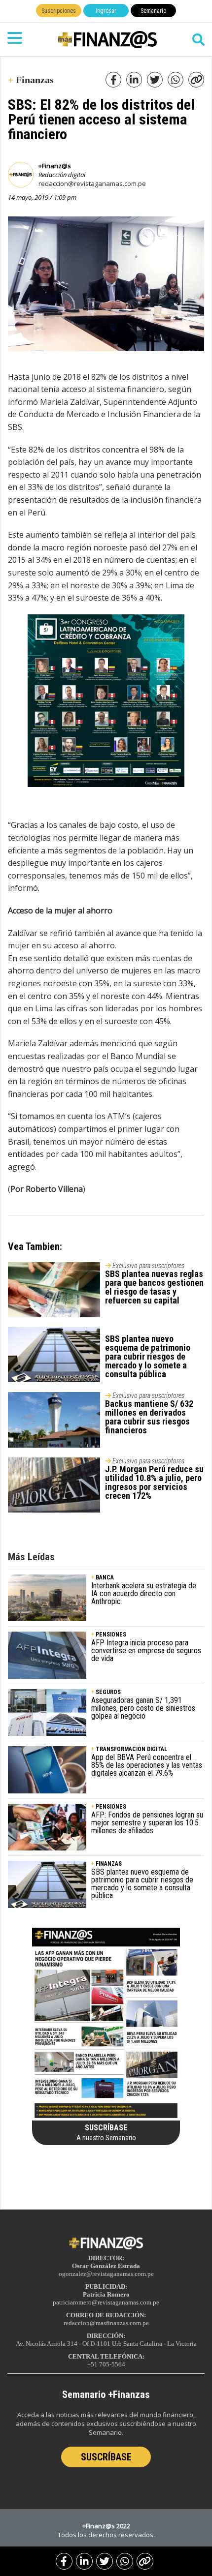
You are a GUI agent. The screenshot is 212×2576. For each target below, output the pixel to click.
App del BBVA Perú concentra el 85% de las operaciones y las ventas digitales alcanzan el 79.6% (147, 1765)
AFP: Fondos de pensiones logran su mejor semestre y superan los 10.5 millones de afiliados (147, 1823)
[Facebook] (64, 2561)
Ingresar (106, 11)
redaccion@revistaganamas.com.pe (92, 183)
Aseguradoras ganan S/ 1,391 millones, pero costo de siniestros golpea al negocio (143, 1708)
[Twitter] (105, 2561)
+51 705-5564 (106, 2364)
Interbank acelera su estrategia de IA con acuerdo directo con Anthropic (144, 1593)
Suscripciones (59, 11)
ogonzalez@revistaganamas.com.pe (106, 2274)
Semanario (153, 11)
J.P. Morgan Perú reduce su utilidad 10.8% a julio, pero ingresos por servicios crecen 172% (154, 1482)
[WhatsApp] (125, 2561)
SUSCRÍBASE (106, 2457)
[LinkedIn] (84, 2561)
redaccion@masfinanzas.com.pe (106, 2323)
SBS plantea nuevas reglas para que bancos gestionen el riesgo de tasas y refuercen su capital (154, 1287)
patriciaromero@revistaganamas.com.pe (106, 2302)
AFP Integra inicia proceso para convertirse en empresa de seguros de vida (146, 1651)
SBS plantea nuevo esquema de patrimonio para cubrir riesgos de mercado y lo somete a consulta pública (148, 1356)
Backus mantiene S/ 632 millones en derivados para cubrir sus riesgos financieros (149, 1417)
